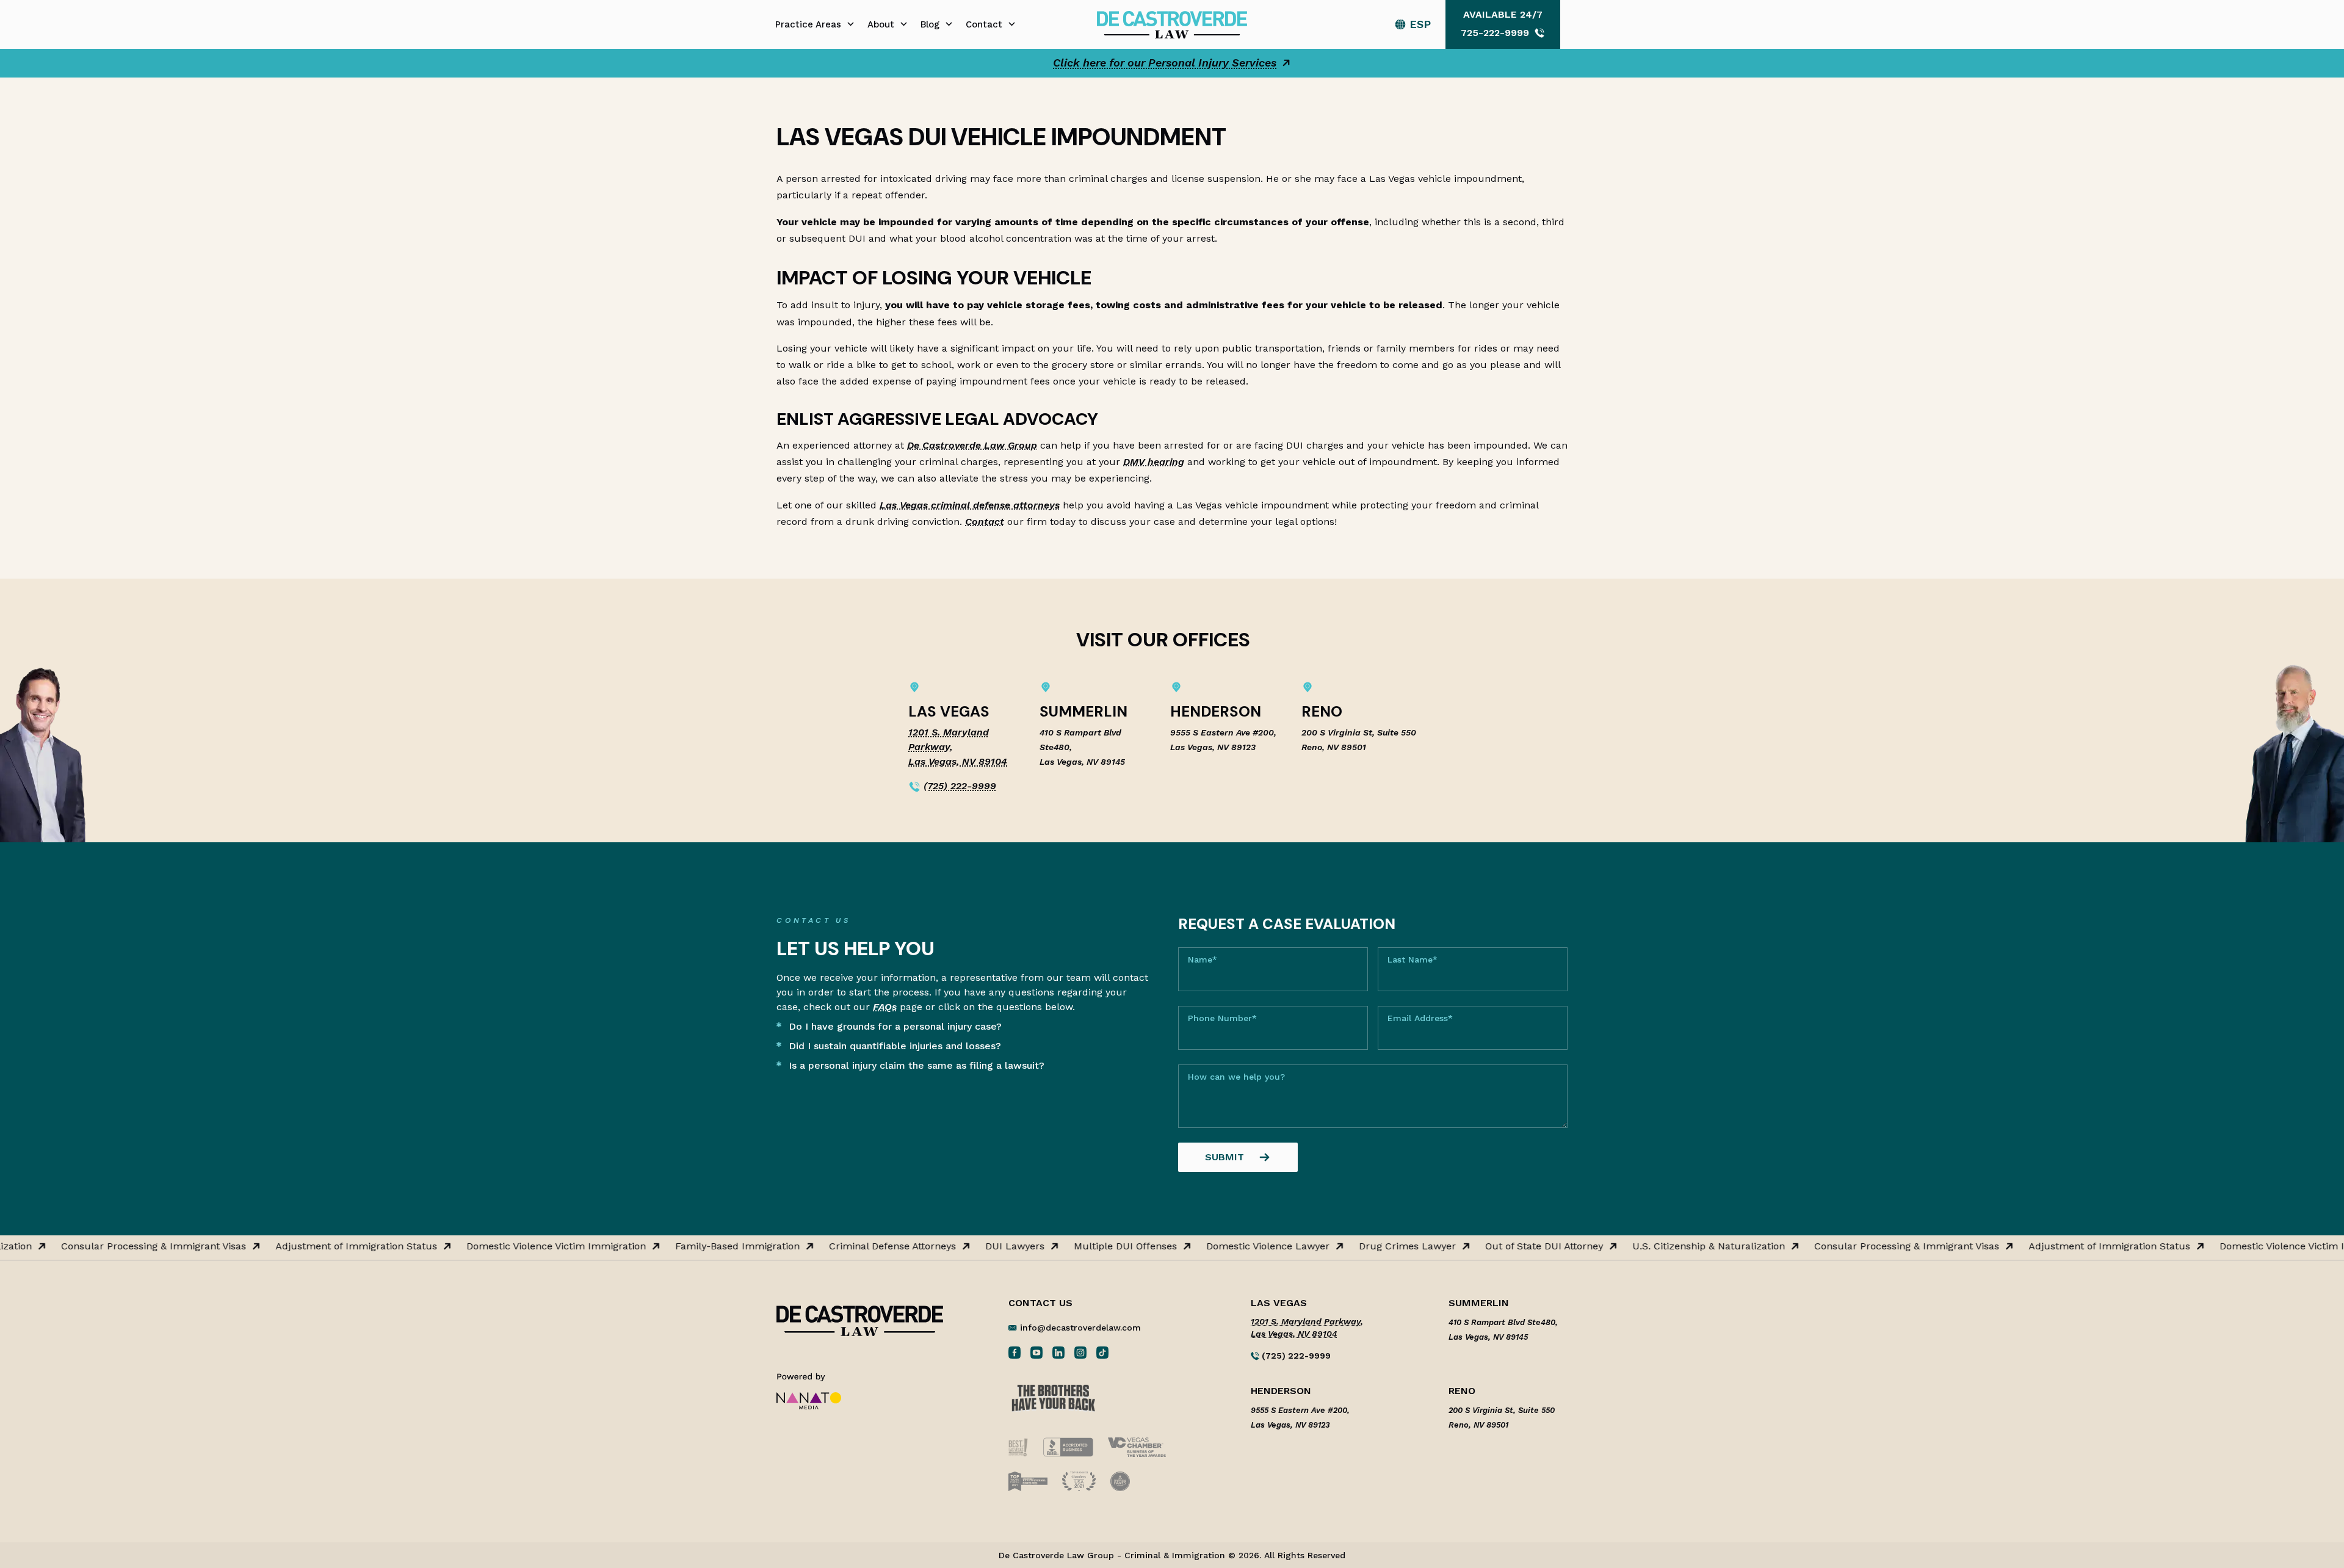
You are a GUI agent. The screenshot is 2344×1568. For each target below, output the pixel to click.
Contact (984, 24)
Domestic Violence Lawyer (1225, 1246)
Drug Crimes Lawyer (1365, 1246)
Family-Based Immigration (695, 1246)
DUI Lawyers (972, 1246)
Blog (930, 24)
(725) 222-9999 (960, 786)
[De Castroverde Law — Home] (1172, 23)
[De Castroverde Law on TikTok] (1102, 1352)
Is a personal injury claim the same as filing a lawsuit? (917, 1065)
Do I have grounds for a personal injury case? (895, 1026)
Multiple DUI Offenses (1083, 1246)
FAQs (885, 1007)
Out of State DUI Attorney (1501, 1246)
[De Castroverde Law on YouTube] (1036, 1352)
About (881, 24)
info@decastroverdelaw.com (1080, 1328)
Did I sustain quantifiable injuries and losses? (895, 1046)
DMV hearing (1154, 462)
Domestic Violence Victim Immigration (513, 1246)
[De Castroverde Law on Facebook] (1015, 1352)
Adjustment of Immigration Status (313, 1246)
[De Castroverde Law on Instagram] (1080, 1352)
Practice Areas (808, 24)
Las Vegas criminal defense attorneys (970, 505)
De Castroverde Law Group (972, 445)
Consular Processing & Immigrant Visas (111, 1246)
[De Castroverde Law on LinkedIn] (1058, 1352)
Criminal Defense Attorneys (850, 1246)
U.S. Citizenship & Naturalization (1666, 1246)
